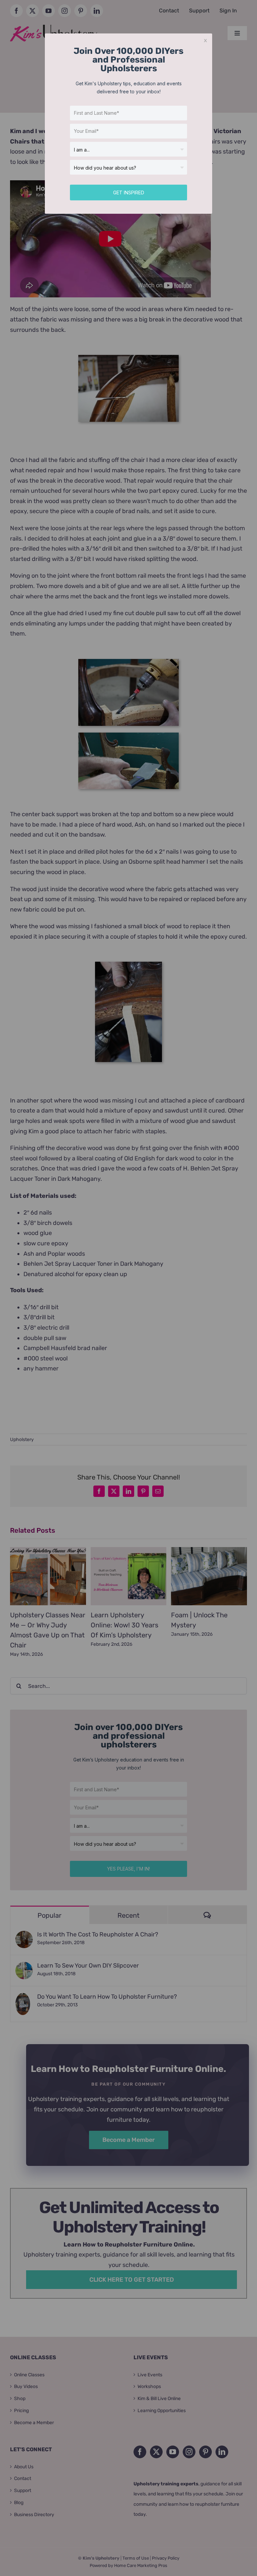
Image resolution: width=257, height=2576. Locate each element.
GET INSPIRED (129, 193)
